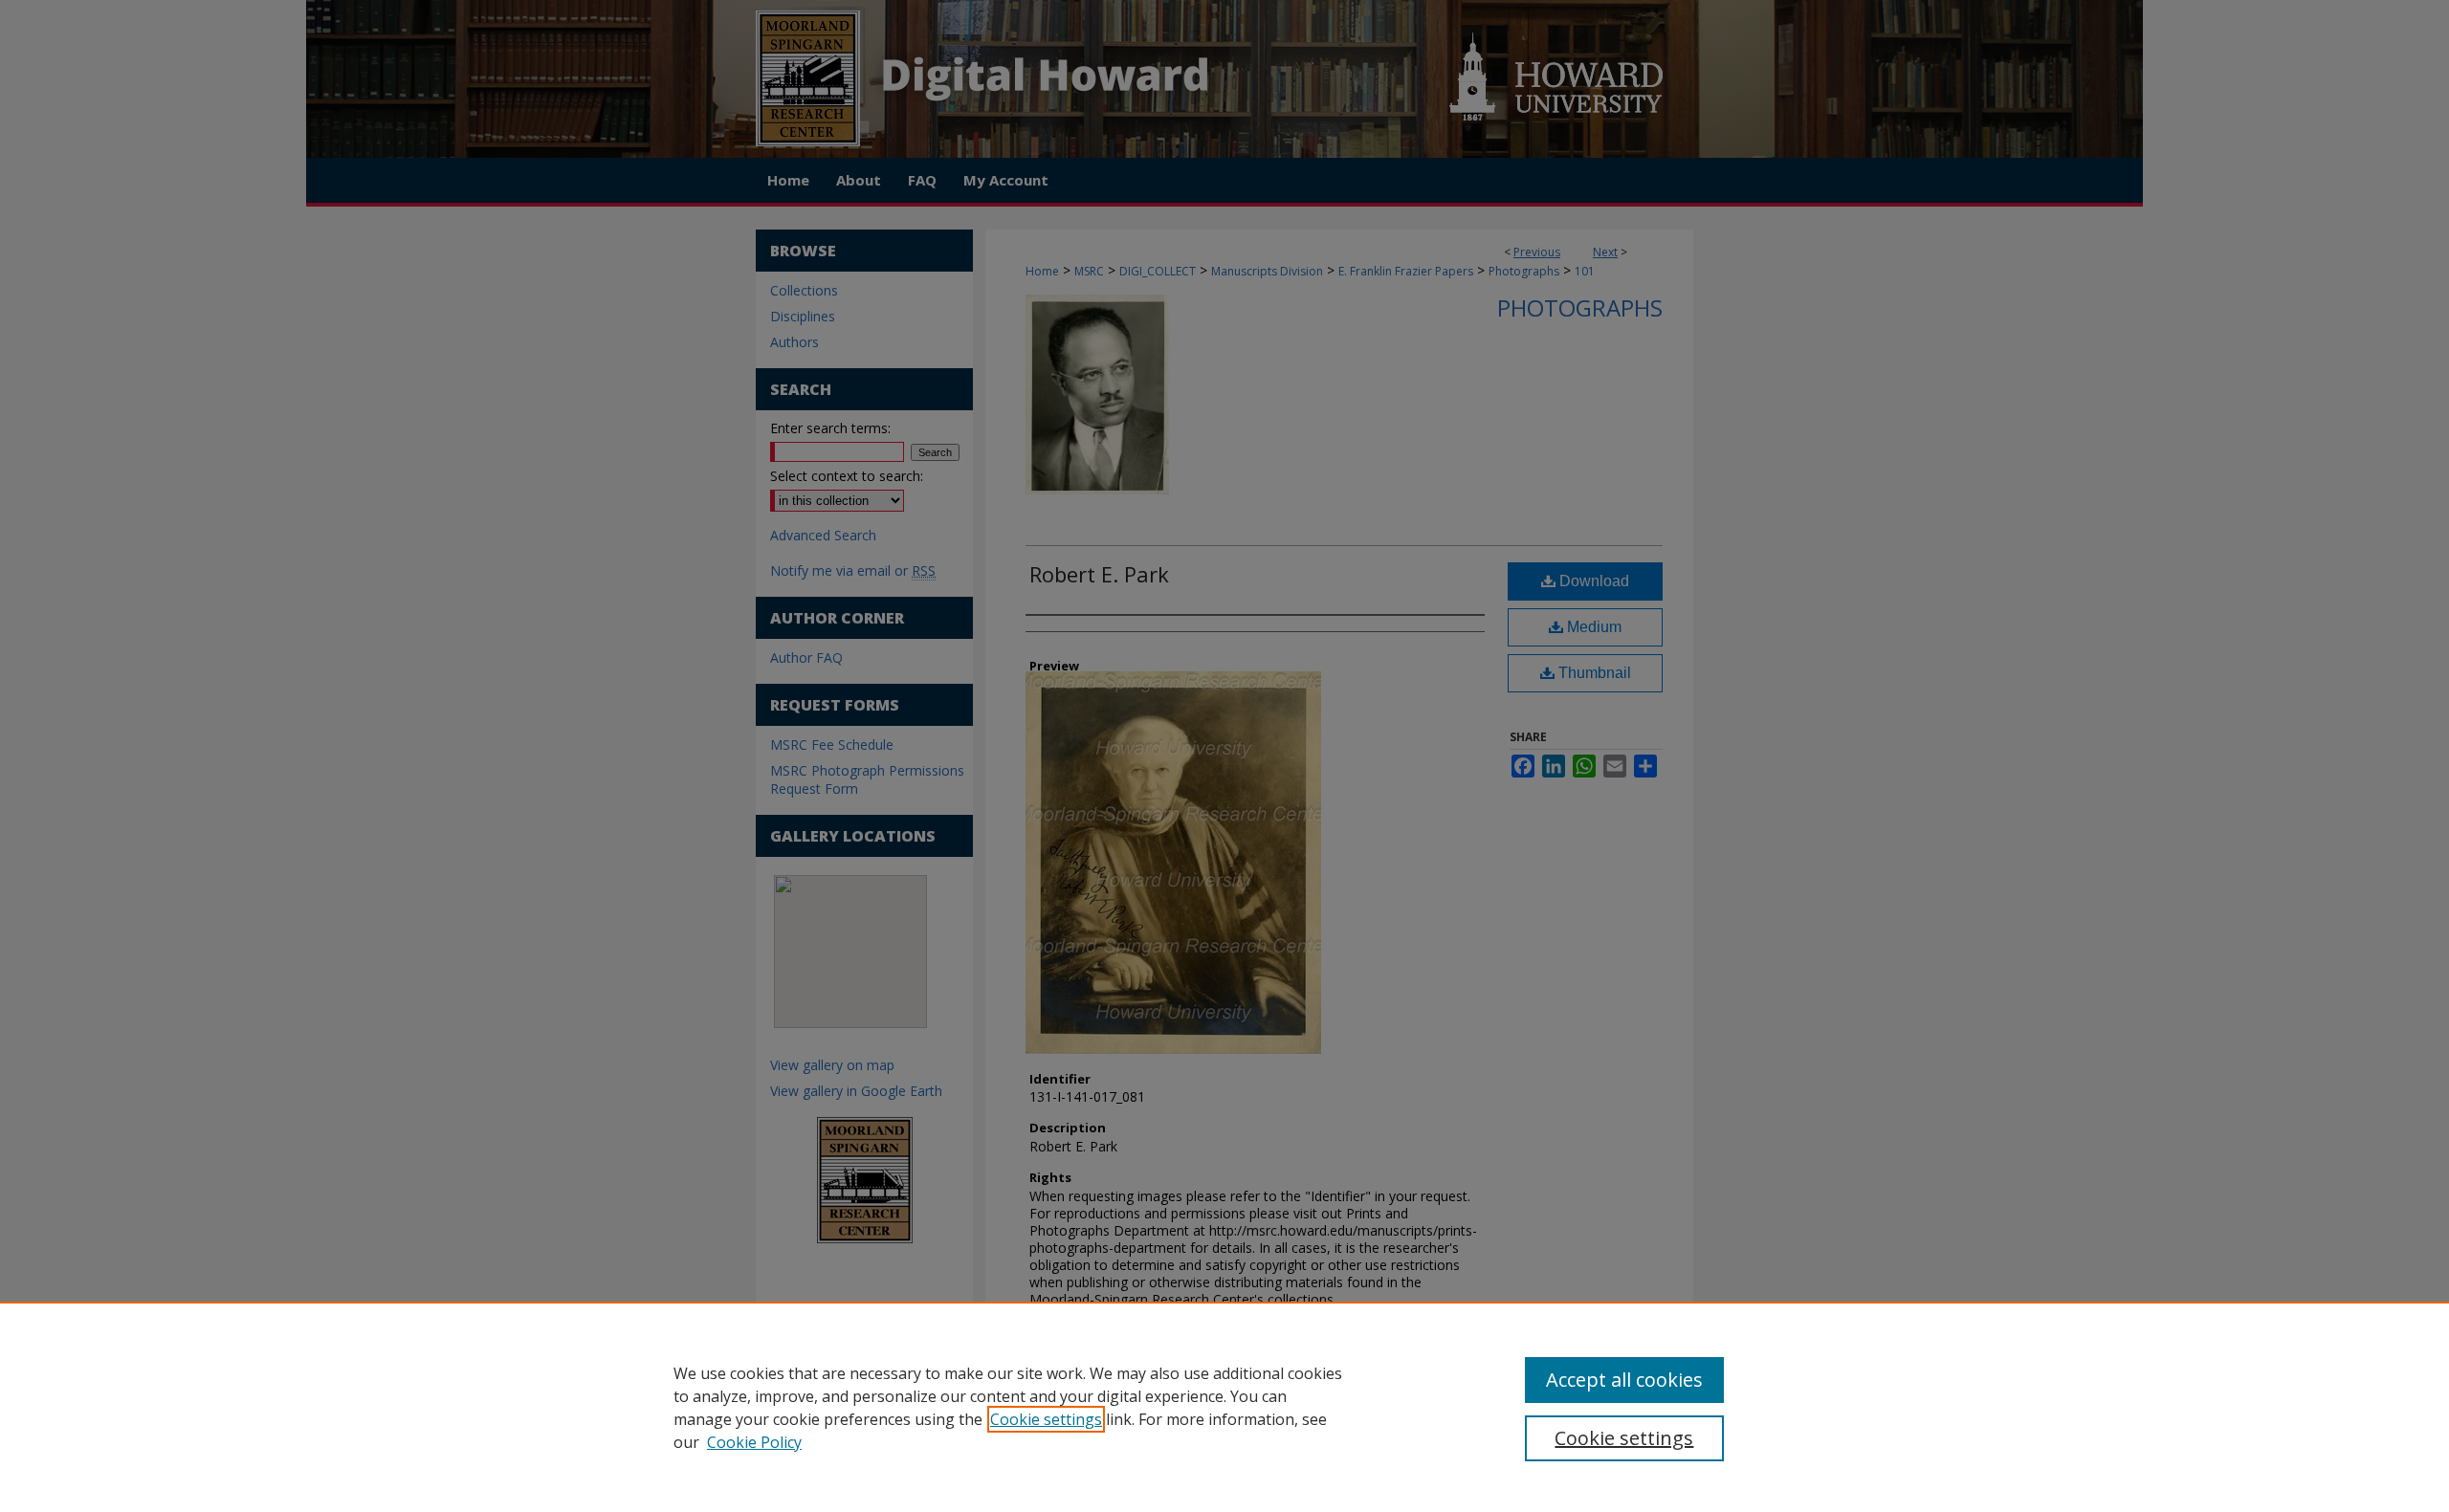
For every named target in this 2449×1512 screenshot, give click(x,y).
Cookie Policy (754, 1442)
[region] (1224, 1407)
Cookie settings (1046, 1419)
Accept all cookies (1624, 1380)
